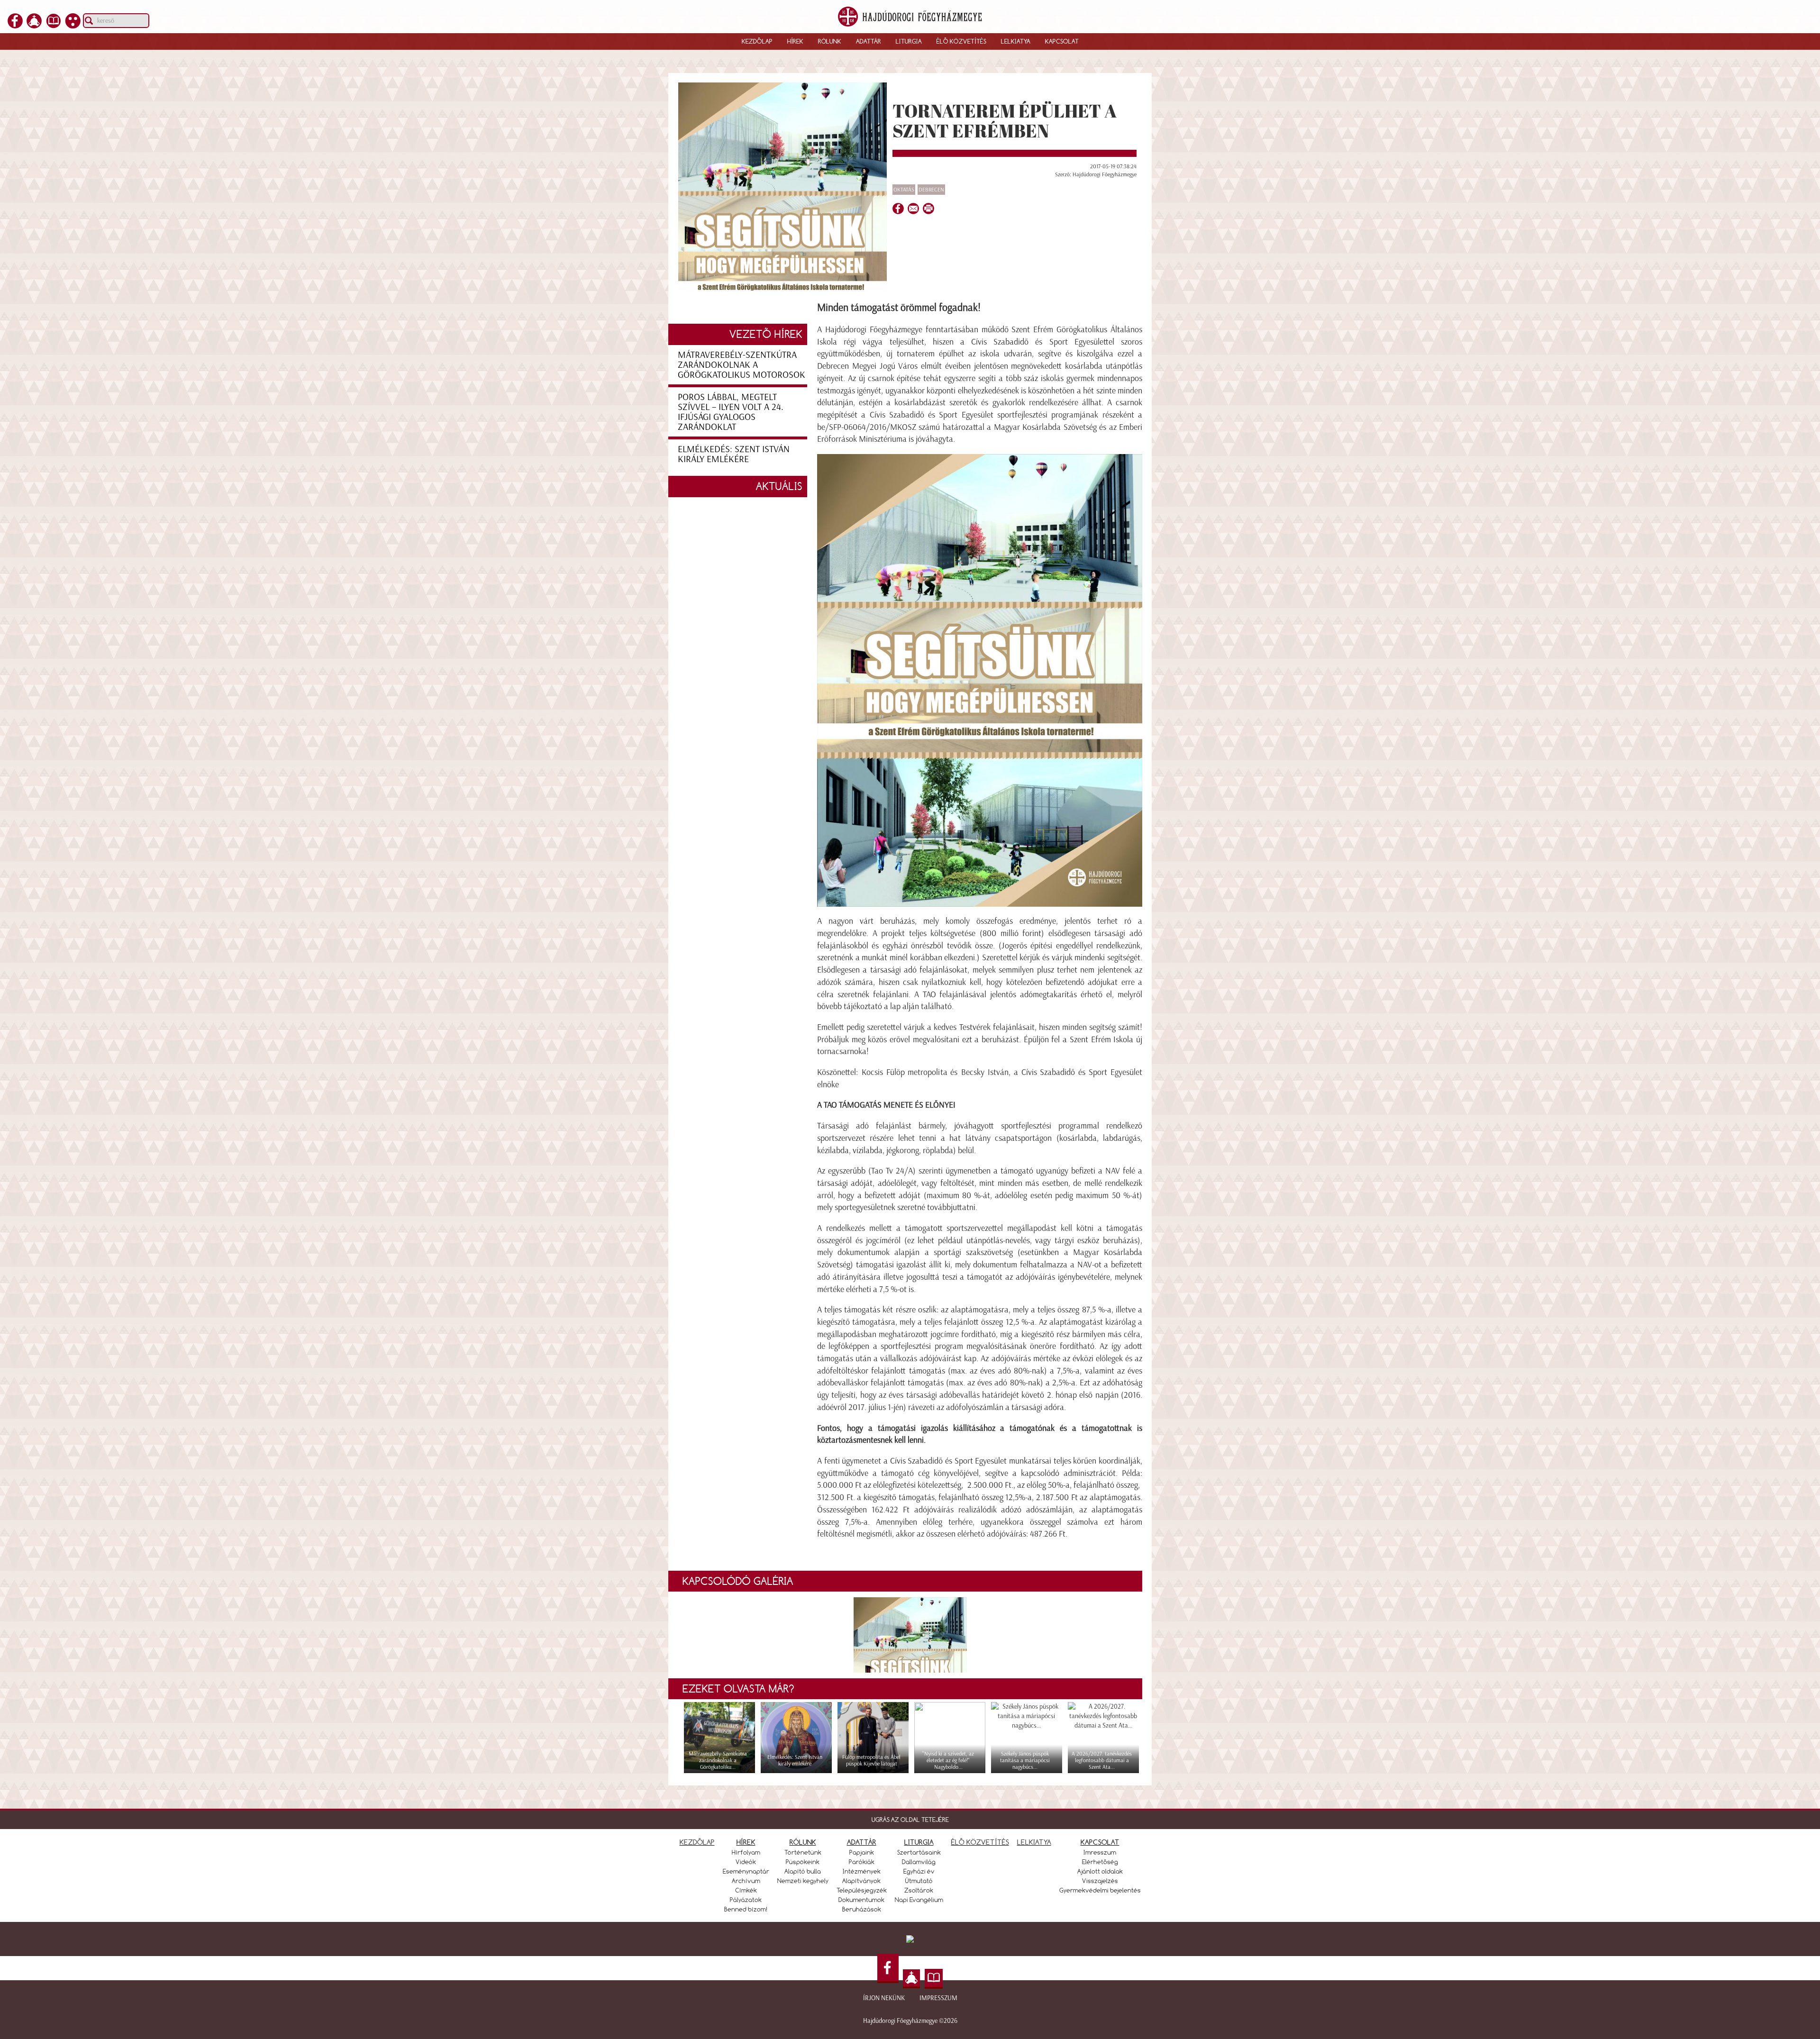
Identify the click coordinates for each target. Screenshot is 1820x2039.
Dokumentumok (861, 1900)
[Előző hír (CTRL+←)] (24, 1036)
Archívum (746, 1881)
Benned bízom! (746, 1909)
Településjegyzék (862, 1890)
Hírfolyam (746, 1852)
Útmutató (919, 1881)
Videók (746, 1862)
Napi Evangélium (919, 1900)
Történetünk (803, 1852)
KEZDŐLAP (697, 1842)
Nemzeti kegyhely (803, 1881)
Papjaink (862, 1852)
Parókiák (862, 1862)
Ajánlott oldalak (1100, 1871)
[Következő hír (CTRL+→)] (1796, 1036)
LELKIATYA (1034, 1842)
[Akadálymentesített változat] (73, 26)
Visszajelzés (1100, 1881)
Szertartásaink (919, 1852)
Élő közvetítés (961, 41)
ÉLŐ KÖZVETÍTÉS (980, 1842)
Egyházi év (919, 1871)
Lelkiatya (1016, 41)
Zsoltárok (919, 1890)
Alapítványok (861, 1881)
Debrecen (931, 190)
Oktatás (904, 190)
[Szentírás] (54, 26)
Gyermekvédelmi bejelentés (1100, 1890)
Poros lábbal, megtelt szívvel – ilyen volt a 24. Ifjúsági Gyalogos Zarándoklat (731, 412)
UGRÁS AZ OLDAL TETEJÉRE (910, 1820)
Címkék (746, 1890)
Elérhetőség (1100, 1862)
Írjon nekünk (884, 1998)
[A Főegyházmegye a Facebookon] (15, 26)
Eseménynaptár (746, 1871)
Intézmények (862, 1871)
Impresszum (938, 1998)
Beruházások (862, 1909)
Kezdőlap (757, 41)
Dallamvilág (919, 1862)
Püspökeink (803, 1862)
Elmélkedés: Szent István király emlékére (734, 454)
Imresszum (1100, 1852)
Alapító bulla (803, 1871)
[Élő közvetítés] (34, 26)
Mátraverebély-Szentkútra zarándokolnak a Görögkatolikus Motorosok (742, 364)
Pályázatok (746, 1900)
